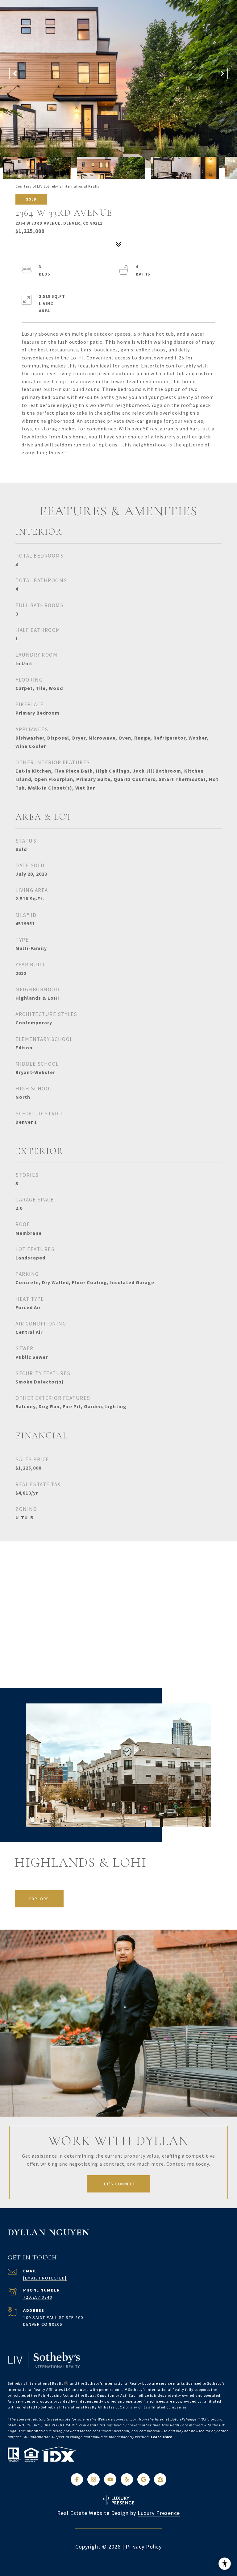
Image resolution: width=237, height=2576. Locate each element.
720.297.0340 (38, 2297)
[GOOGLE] (143, 2479)
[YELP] (127, 2479)
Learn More (162, 2437)
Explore (39, 1899)
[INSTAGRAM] (94, 2479)
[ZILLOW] (160, 2479)
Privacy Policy (144, 2547)
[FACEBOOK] (77, 2479)
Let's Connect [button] (118, 2184)
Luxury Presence (159, 2513)
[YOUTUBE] (110, 2479)
